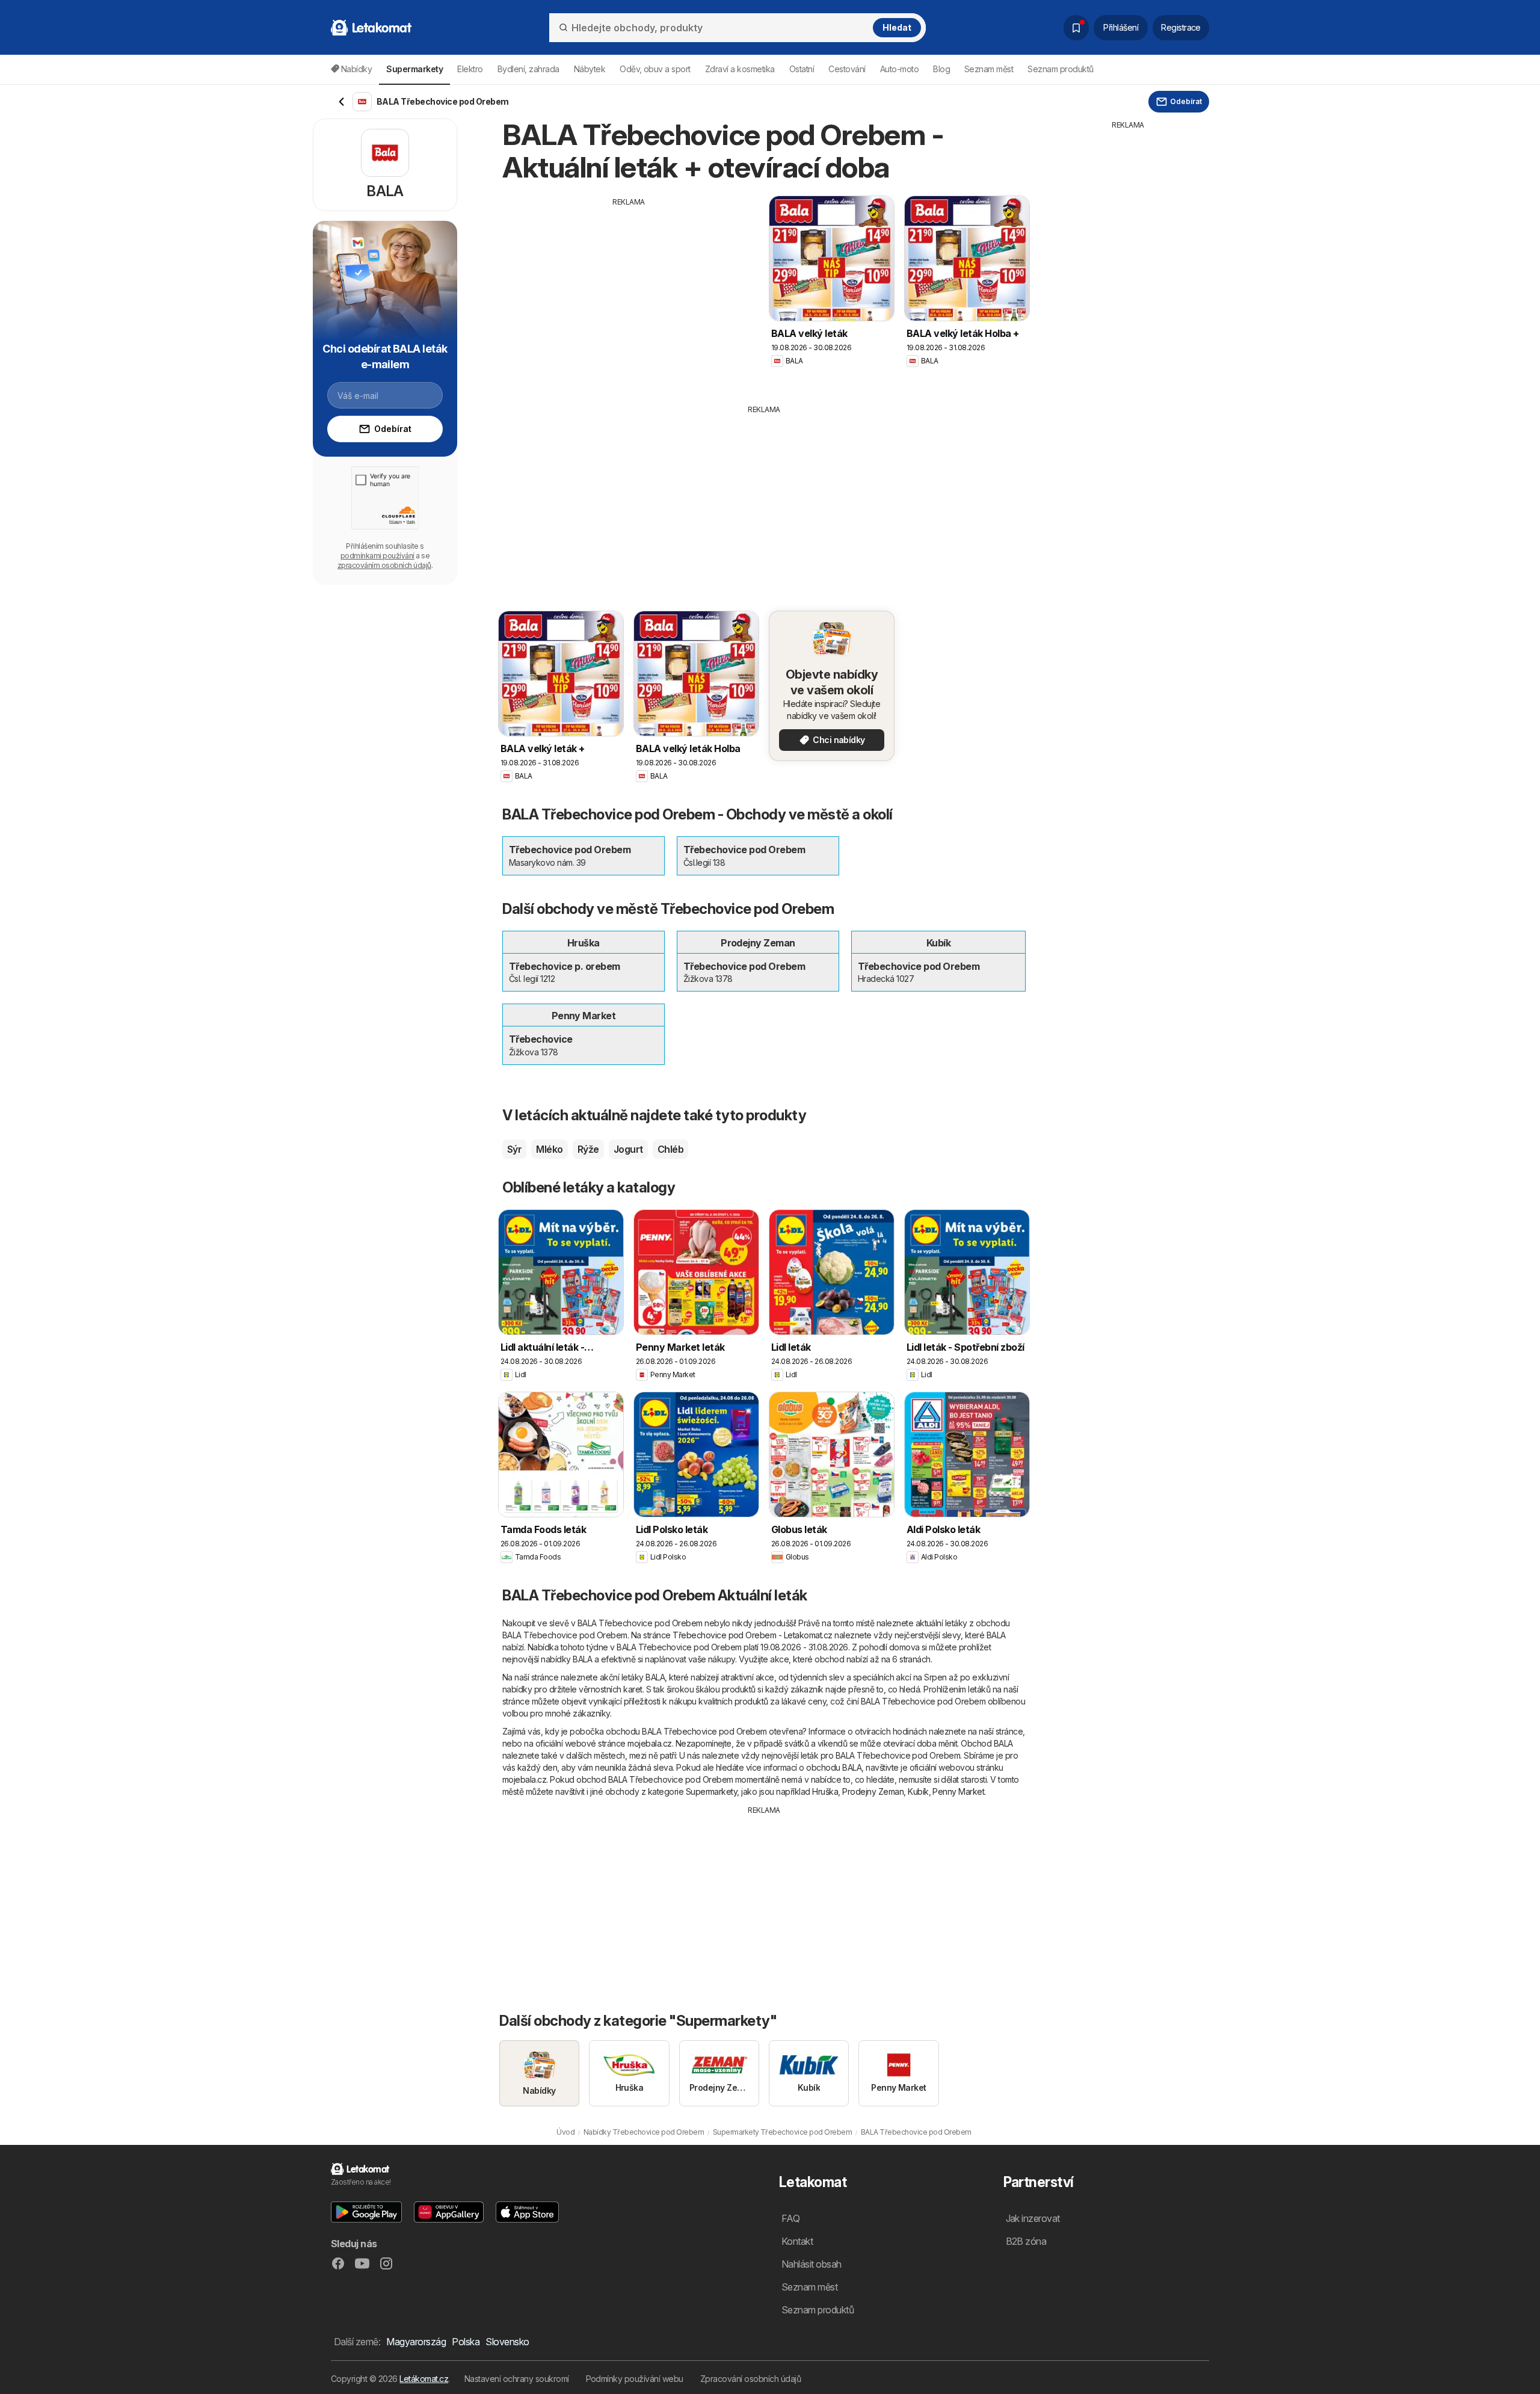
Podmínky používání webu (635, 2379)
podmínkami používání (377, 556)
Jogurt (628, 1149)
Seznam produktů (1060, 69)
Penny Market (958, 1791)
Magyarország (416, 2342)
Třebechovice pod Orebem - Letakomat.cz (753, 1635)
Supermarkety (712, 1791)
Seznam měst (989, 69)
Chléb (670, 1149)
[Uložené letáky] (1076, 28)
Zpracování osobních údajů (750, 2379)
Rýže (588, 1149)
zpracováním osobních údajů (384, 565)
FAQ (790, 2218)
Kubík (918, 1791)
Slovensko (507, 2342)
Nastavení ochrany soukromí (517, 2379)
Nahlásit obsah (812, 2264)
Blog (941, 69)
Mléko (549, 1149)
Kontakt (797, 2241)
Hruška (825, 1791)
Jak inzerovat (1033, 2218)
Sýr (514, 1149)
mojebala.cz (649, 1743)
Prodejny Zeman (873, 1791)
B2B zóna (1026, 2241)
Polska (466, 2342)
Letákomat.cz (424, 2379)
